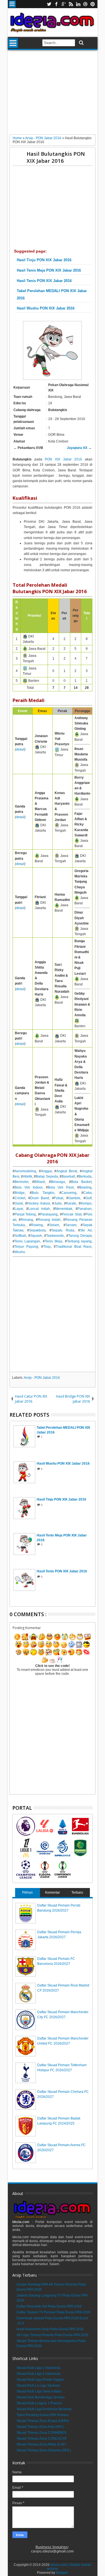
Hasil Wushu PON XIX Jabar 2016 (46, 308)
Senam (71, 1225)
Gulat (19, 1203)
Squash (36, 1236)
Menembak (64, 1209)
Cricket (20, 1198)
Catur (88, 1193)
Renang (27, 1220)
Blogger (62, 2573)
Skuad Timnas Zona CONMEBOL (42, 2433)
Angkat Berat (67, 1171)
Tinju (47, 1247)
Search (81, 43)
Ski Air (86, 1230)
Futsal (59, 1198)
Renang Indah (49, 1220)
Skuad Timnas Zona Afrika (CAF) (41, 2444)
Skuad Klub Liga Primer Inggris (40, 2380)
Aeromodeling (25, 1171)
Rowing (37, 1225)
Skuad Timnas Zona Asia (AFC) (40, 2427)
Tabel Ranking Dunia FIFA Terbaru (43, 2415)
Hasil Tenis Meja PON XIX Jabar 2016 (49, 270)
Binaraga (58, 1182)
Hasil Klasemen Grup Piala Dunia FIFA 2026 (50, 2329)
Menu (12, 4)
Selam (54, 1225)
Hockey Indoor (39, 1203)
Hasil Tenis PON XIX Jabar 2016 (44, 281)
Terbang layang (79, 1241)
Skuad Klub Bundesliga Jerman (41, 2397)
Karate (71, 1203)
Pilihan (27, 1893)
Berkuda (85, 1176)
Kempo (86, 1203)
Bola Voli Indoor (28, 1187)
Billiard (39, 1182)
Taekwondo (55, 1236)
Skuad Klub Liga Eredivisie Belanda (44, 2409)
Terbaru (77, 1893)
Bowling (85, 1187)
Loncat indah (39, 1209)
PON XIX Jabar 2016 (63, 459)
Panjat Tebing (25, 1214)
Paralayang (49, 1214)
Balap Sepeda (47, 1176)
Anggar (46, 1171)
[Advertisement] (53, 94)
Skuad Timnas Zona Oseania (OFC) (44, 2450)
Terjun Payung (26, 1247)
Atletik (28, 1176)
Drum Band (40, 1198)
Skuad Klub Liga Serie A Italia (39, 2391)
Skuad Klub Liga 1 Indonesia (39, 2368)
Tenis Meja (53, 1241)
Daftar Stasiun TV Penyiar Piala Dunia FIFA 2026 (53, 2312)
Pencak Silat (72, 1214)
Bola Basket (81, 1182)
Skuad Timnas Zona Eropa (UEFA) (43, 2421)
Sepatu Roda (63, 1230)
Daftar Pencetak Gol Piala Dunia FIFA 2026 (49, 2306)
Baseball (68, 1176)
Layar (19, 1209)
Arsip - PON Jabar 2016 (42, 1378)
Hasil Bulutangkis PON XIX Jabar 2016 (56, 157)
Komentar (53, 1893)
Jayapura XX (77, 448)
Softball (20, 1236)
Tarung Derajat (80, 1236)
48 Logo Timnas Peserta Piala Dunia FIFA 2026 (53, 2335)
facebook (56, 4)
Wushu (20, 1252)
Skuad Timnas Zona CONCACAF (42, 2439)
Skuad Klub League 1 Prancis (39, 2403)
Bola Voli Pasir (61, 1187)
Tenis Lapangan (27, 1241)
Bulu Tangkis (43, 1193)
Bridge (20, 1193)
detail (20, 749)
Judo (58, 1203)
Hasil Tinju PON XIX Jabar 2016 (44, 260)
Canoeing (69, 1193)
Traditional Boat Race (74, 1247)
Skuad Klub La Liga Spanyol (38, 2385)
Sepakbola (37, 1230)
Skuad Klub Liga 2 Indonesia (39, 2374)
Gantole (74, 1198)
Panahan (85, 1209)
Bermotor (21, 1182)
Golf (88, 1198)
